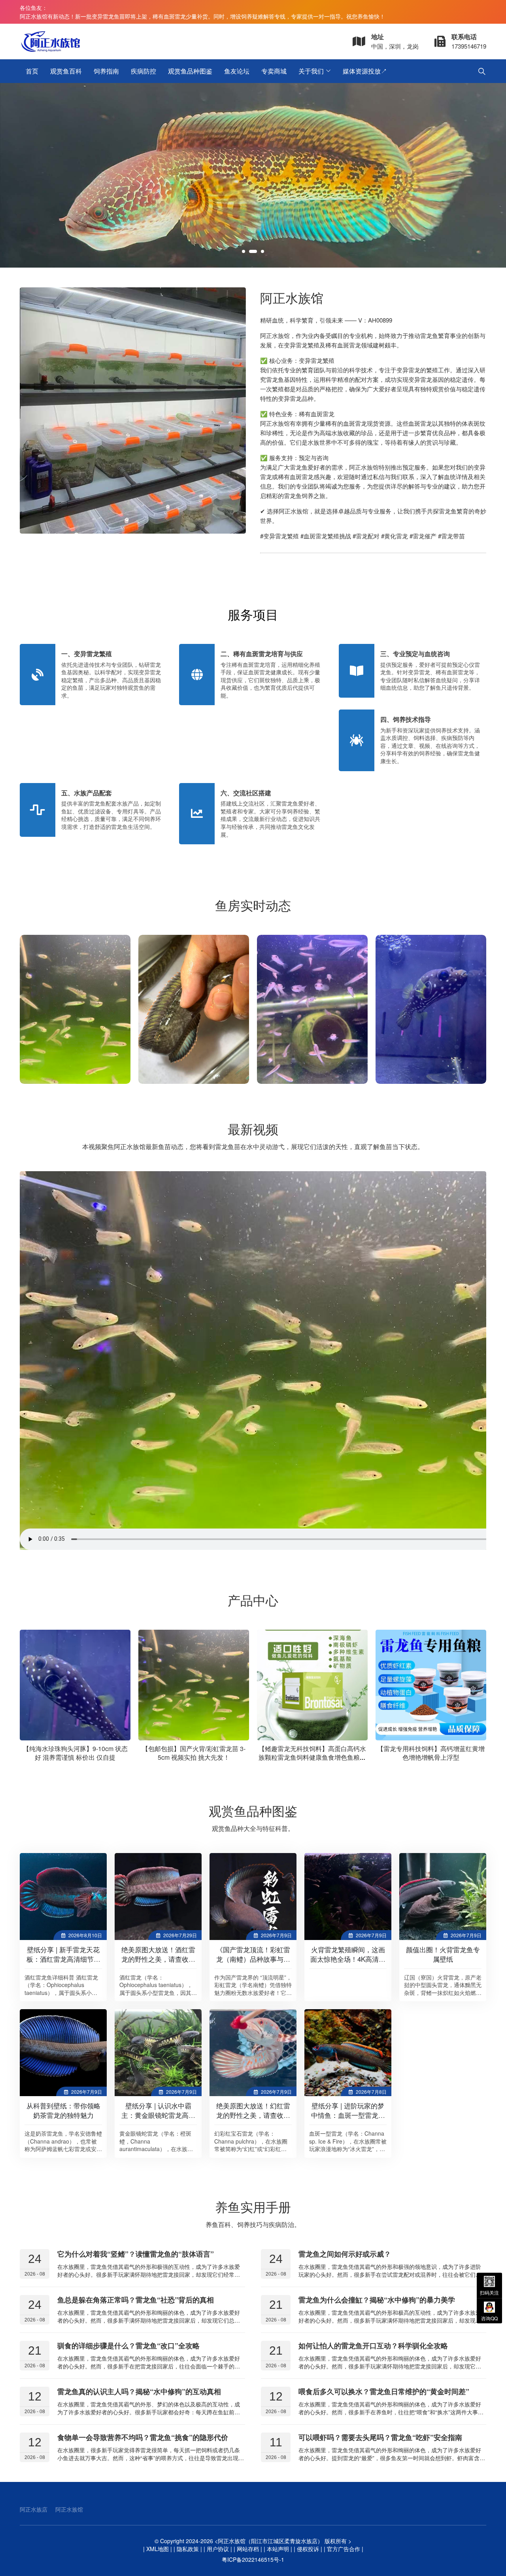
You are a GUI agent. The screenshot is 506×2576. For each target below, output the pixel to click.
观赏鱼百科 (66, 71)
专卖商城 (274, 71)
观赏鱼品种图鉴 (190, 71)
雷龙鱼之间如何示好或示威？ (345, 2254)
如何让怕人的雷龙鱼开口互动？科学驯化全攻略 (373, 2346)
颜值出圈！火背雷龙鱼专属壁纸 (443, 1954)
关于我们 (311, 71)
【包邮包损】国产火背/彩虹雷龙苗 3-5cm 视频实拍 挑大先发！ (194, 1753)
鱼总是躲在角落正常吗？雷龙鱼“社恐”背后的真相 (136, 2300)
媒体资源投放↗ (365, 71)
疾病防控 (143, 71)
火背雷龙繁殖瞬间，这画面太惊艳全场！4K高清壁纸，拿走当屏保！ (348, 1959)
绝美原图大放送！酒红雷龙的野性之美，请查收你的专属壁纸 (158, 1959)
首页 (32, 71)
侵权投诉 (308, 2549)
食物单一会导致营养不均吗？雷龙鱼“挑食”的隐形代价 (143, 2437)
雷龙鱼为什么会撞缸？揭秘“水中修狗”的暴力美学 (377, 2300)
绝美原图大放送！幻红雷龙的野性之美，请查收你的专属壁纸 (253, 2115)
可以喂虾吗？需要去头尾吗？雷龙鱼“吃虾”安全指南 (380, 2437)
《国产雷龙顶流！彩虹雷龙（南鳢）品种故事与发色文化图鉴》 (253, 1959)
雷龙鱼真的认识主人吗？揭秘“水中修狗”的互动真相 (139, 2391)
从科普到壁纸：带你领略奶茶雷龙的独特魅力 (63, 2110)
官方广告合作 (344, 2549)
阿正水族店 (34, 2509)
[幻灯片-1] (253, 175)
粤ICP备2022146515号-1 (253, 2559)
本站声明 (278, 2549)
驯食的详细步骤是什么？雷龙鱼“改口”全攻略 (128, 2346)
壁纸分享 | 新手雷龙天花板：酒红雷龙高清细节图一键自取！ (63, 1959)
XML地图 (158, 2549)
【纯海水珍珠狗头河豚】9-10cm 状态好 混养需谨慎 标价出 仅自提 (75, 1753)
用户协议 (218, 2549)
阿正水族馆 (69, 2509)
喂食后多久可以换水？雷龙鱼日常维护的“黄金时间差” (384, 2391)
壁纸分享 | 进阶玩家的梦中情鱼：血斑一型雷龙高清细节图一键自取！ (348, 2115)
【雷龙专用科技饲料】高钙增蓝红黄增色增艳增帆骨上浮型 (431, 1753)
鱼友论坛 (237, 71)
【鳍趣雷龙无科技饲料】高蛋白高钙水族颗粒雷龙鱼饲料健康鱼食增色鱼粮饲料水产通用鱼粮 (312, 1757)
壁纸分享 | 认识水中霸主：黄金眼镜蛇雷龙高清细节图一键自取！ (158, 2115)
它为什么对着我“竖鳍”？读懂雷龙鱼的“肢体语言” (136, 2254)
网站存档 (248, 2549)
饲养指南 (106, 71)
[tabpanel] (253, 175)
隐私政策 (188, 2549)
